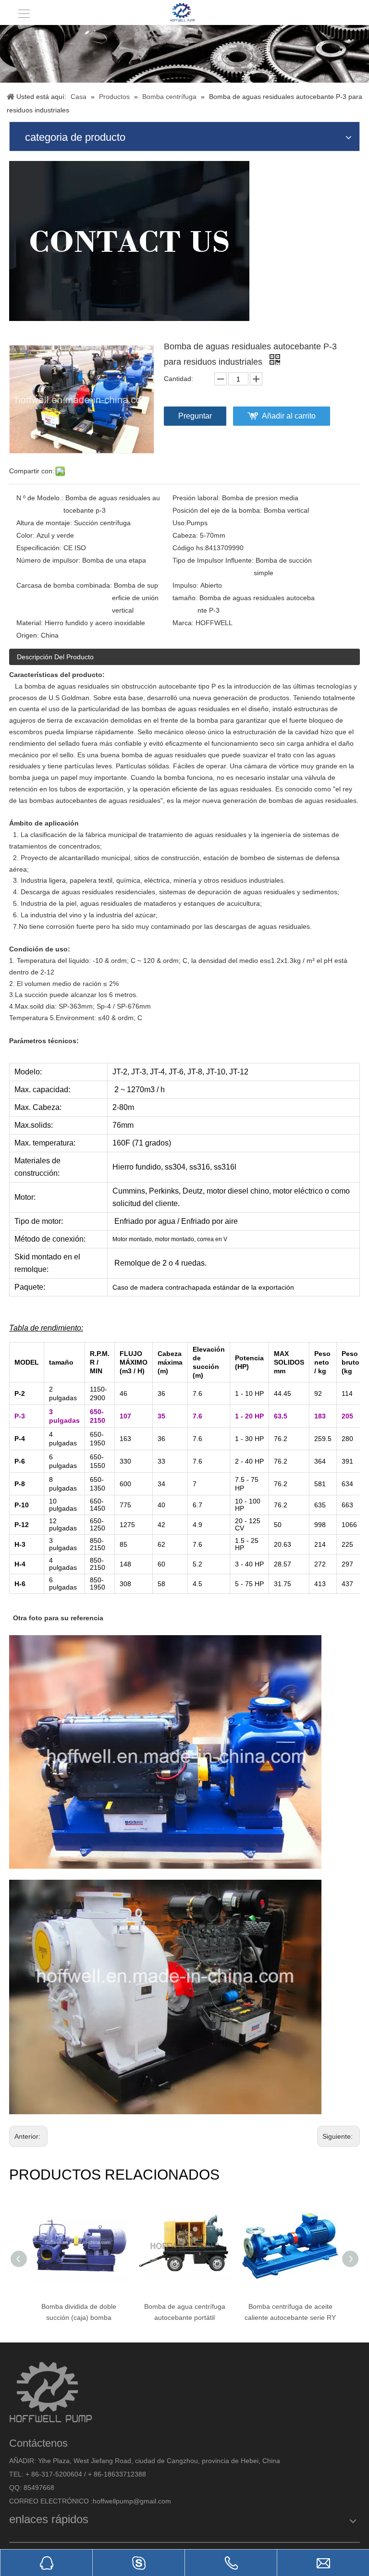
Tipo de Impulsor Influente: (213, 560)
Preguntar (195, 416)
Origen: (28, 635)
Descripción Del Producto (55, 657)
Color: (25, 535)
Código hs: (189, 548)
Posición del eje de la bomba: (217, 510)
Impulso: (185, 585)
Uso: (179, 523)
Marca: (183, 623)
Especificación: (39, 548)
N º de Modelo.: (40, 498)
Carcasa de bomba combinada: (64, 585)
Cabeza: (185, 535)
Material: (30, 623)
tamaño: (185, 598)
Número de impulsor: (48, 560)
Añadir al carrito (289, 416)
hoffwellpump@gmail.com (132, 2501)
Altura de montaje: (44, 523)
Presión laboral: (196, 498)
